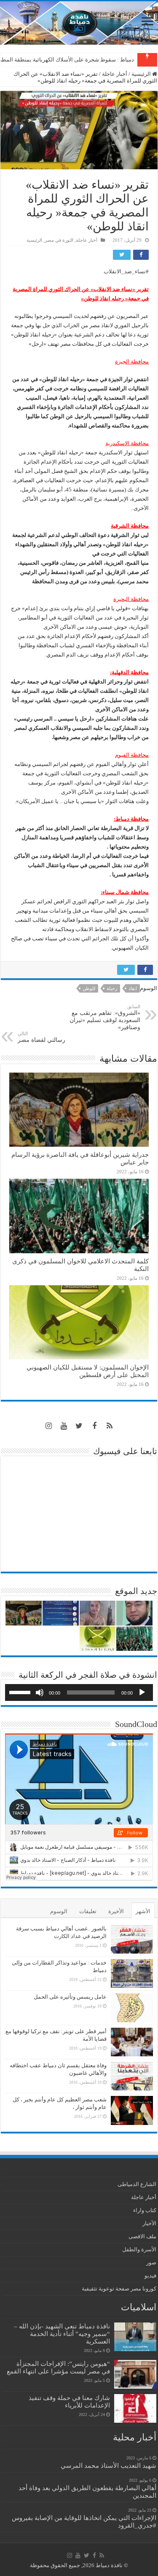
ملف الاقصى (142, 2236)
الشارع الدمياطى (137, 2184)
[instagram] (49, 1426)
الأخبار (149, 2223)
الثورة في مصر (59, 240)
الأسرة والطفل (139, 2249)
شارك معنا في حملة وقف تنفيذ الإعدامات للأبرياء (69, 2401)
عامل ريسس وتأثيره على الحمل (70, 1997)
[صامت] (40, 1692)
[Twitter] (79, 1426)
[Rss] (110, 1426)
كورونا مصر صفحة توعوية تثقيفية (119, 2289)
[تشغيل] (142, 1692)
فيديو (150, 2276)
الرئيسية (142, 74)
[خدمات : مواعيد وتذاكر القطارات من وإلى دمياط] (132, 1973)
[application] (79, 1692)
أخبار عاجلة (115, 74)
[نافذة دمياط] (79, 23)
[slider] (21, 1692)
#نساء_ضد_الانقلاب (126, 271)
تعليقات (88, 1911)
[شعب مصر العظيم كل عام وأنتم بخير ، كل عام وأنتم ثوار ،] (132, 2110)
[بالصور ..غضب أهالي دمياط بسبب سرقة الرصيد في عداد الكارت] (132, 1939)
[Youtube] (64, 1426)
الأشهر (143, 1911)
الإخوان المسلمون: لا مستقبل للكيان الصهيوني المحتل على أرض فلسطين (88, 1371)
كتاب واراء (145, 2210)
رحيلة (112, 988)
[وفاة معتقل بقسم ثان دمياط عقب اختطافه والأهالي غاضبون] (132, 2076)
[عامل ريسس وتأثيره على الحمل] (132, 2008)
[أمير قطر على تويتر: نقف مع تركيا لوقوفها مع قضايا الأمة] (132, 2042)
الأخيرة (116, 1911)
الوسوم (59, 1911)
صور (151, 2262)
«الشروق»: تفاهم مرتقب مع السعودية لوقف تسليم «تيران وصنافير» (105, 1017)
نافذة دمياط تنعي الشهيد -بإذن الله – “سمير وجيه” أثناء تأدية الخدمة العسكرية (62, 2334)
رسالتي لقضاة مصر (42, 1037)
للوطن (89, 988)
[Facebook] (94, 1426)
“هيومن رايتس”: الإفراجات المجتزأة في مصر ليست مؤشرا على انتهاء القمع (58, 2367)
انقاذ (133, 988)
